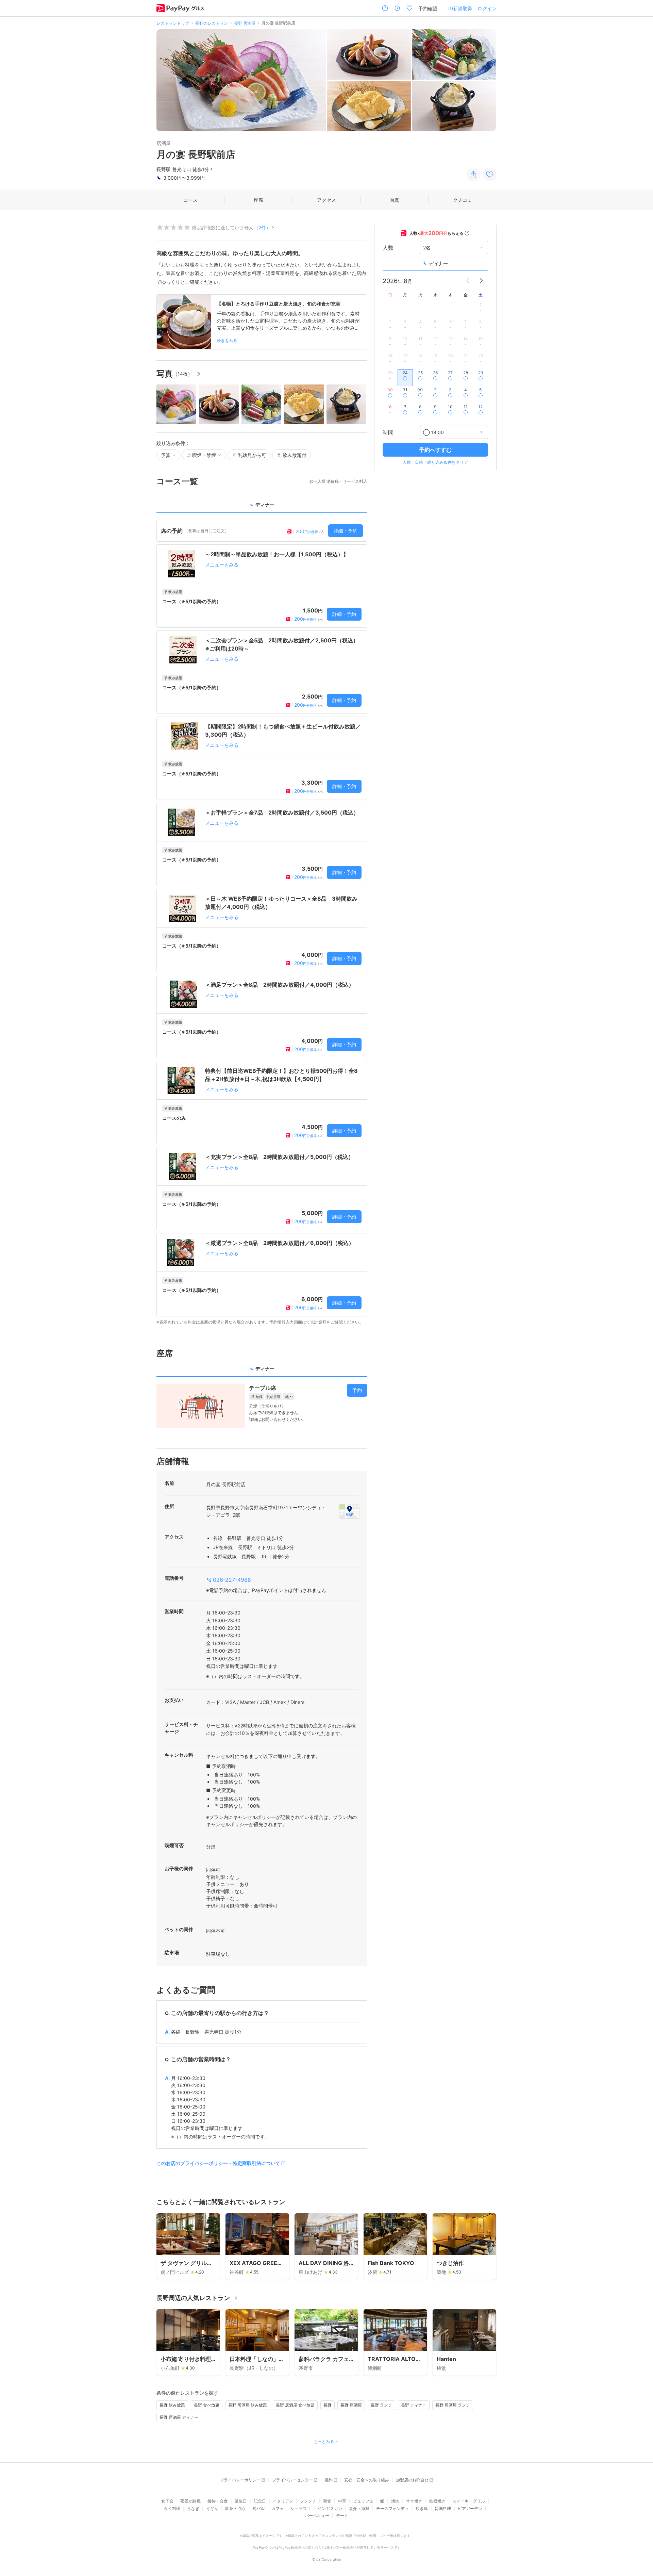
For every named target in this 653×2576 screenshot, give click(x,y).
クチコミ (463, 200)
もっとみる (324, 2441)
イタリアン (283, 2501)
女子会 (167, 2501)
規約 (329, 2480)
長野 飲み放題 (172, 2405)
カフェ (278, 2508)
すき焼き (414, 2501)
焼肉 (395, 2501)
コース (190, 200)
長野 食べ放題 (207, 2405)
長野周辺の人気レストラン (193, 2298)
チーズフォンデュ (392, 2508)
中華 (342, 2501)
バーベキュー (317, 2516)
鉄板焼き (437, 2501)
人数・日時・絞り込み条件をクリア (435, 462)
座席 (258, 200)
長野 (328, 2405)
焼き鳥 (422, 2508)
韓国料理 (443, 2508)
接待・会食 (218, 2501)
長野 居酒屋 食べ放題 (295, 2405)
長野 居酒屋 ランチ (453, 2405)
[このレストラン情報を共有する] (473, 175)
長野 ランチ (381, 2405)
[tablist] (262, 507)
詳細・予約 (346, 531)
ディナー (438, 263)
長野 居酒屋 (351, 2405)
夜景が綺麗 (190, 2501)
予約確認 (428, 8)
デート (342, 2516)
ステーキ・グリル (469, 2501)
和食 (327, 2501)
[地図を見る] (349, 1511)
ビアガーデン (470, 2508)
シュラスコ (301, 2508)
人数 (388, 247)
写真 (395, 200)
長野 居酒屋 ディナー (179, 2417)
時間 (388, 432)
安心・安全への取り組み (367, 2480)
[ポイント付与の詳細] (467, 233)
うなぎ (193, 2508)
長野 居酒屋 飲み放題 (248, 2405)
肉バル (258, 2508)
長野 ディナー (414, 2405)
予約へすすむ (435, 450)
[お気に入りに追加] (490, 175)
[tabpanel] (262, 923)
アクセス (326, 200)
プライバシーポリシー (240, 2480)
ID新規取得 (460, 8)
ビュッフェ (363, 2501)
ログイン (487, 8)
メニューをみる (222, 565)
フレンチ (308, 2501)
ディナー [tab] (265, 505)
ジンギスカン (330, 2508)
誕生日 (241, 2501)
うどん (212, 2508)
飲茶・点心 (235, 2508)
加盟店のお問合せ (412, 2480)
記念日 (260, 2501)
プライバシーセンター (292, 2480)
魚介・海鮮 (359, 2508)
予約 (357, 1390)
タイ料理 (172, 2508)
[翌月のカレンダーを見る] (481, 281)
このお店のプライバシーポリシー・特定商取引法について (218, 2163)
